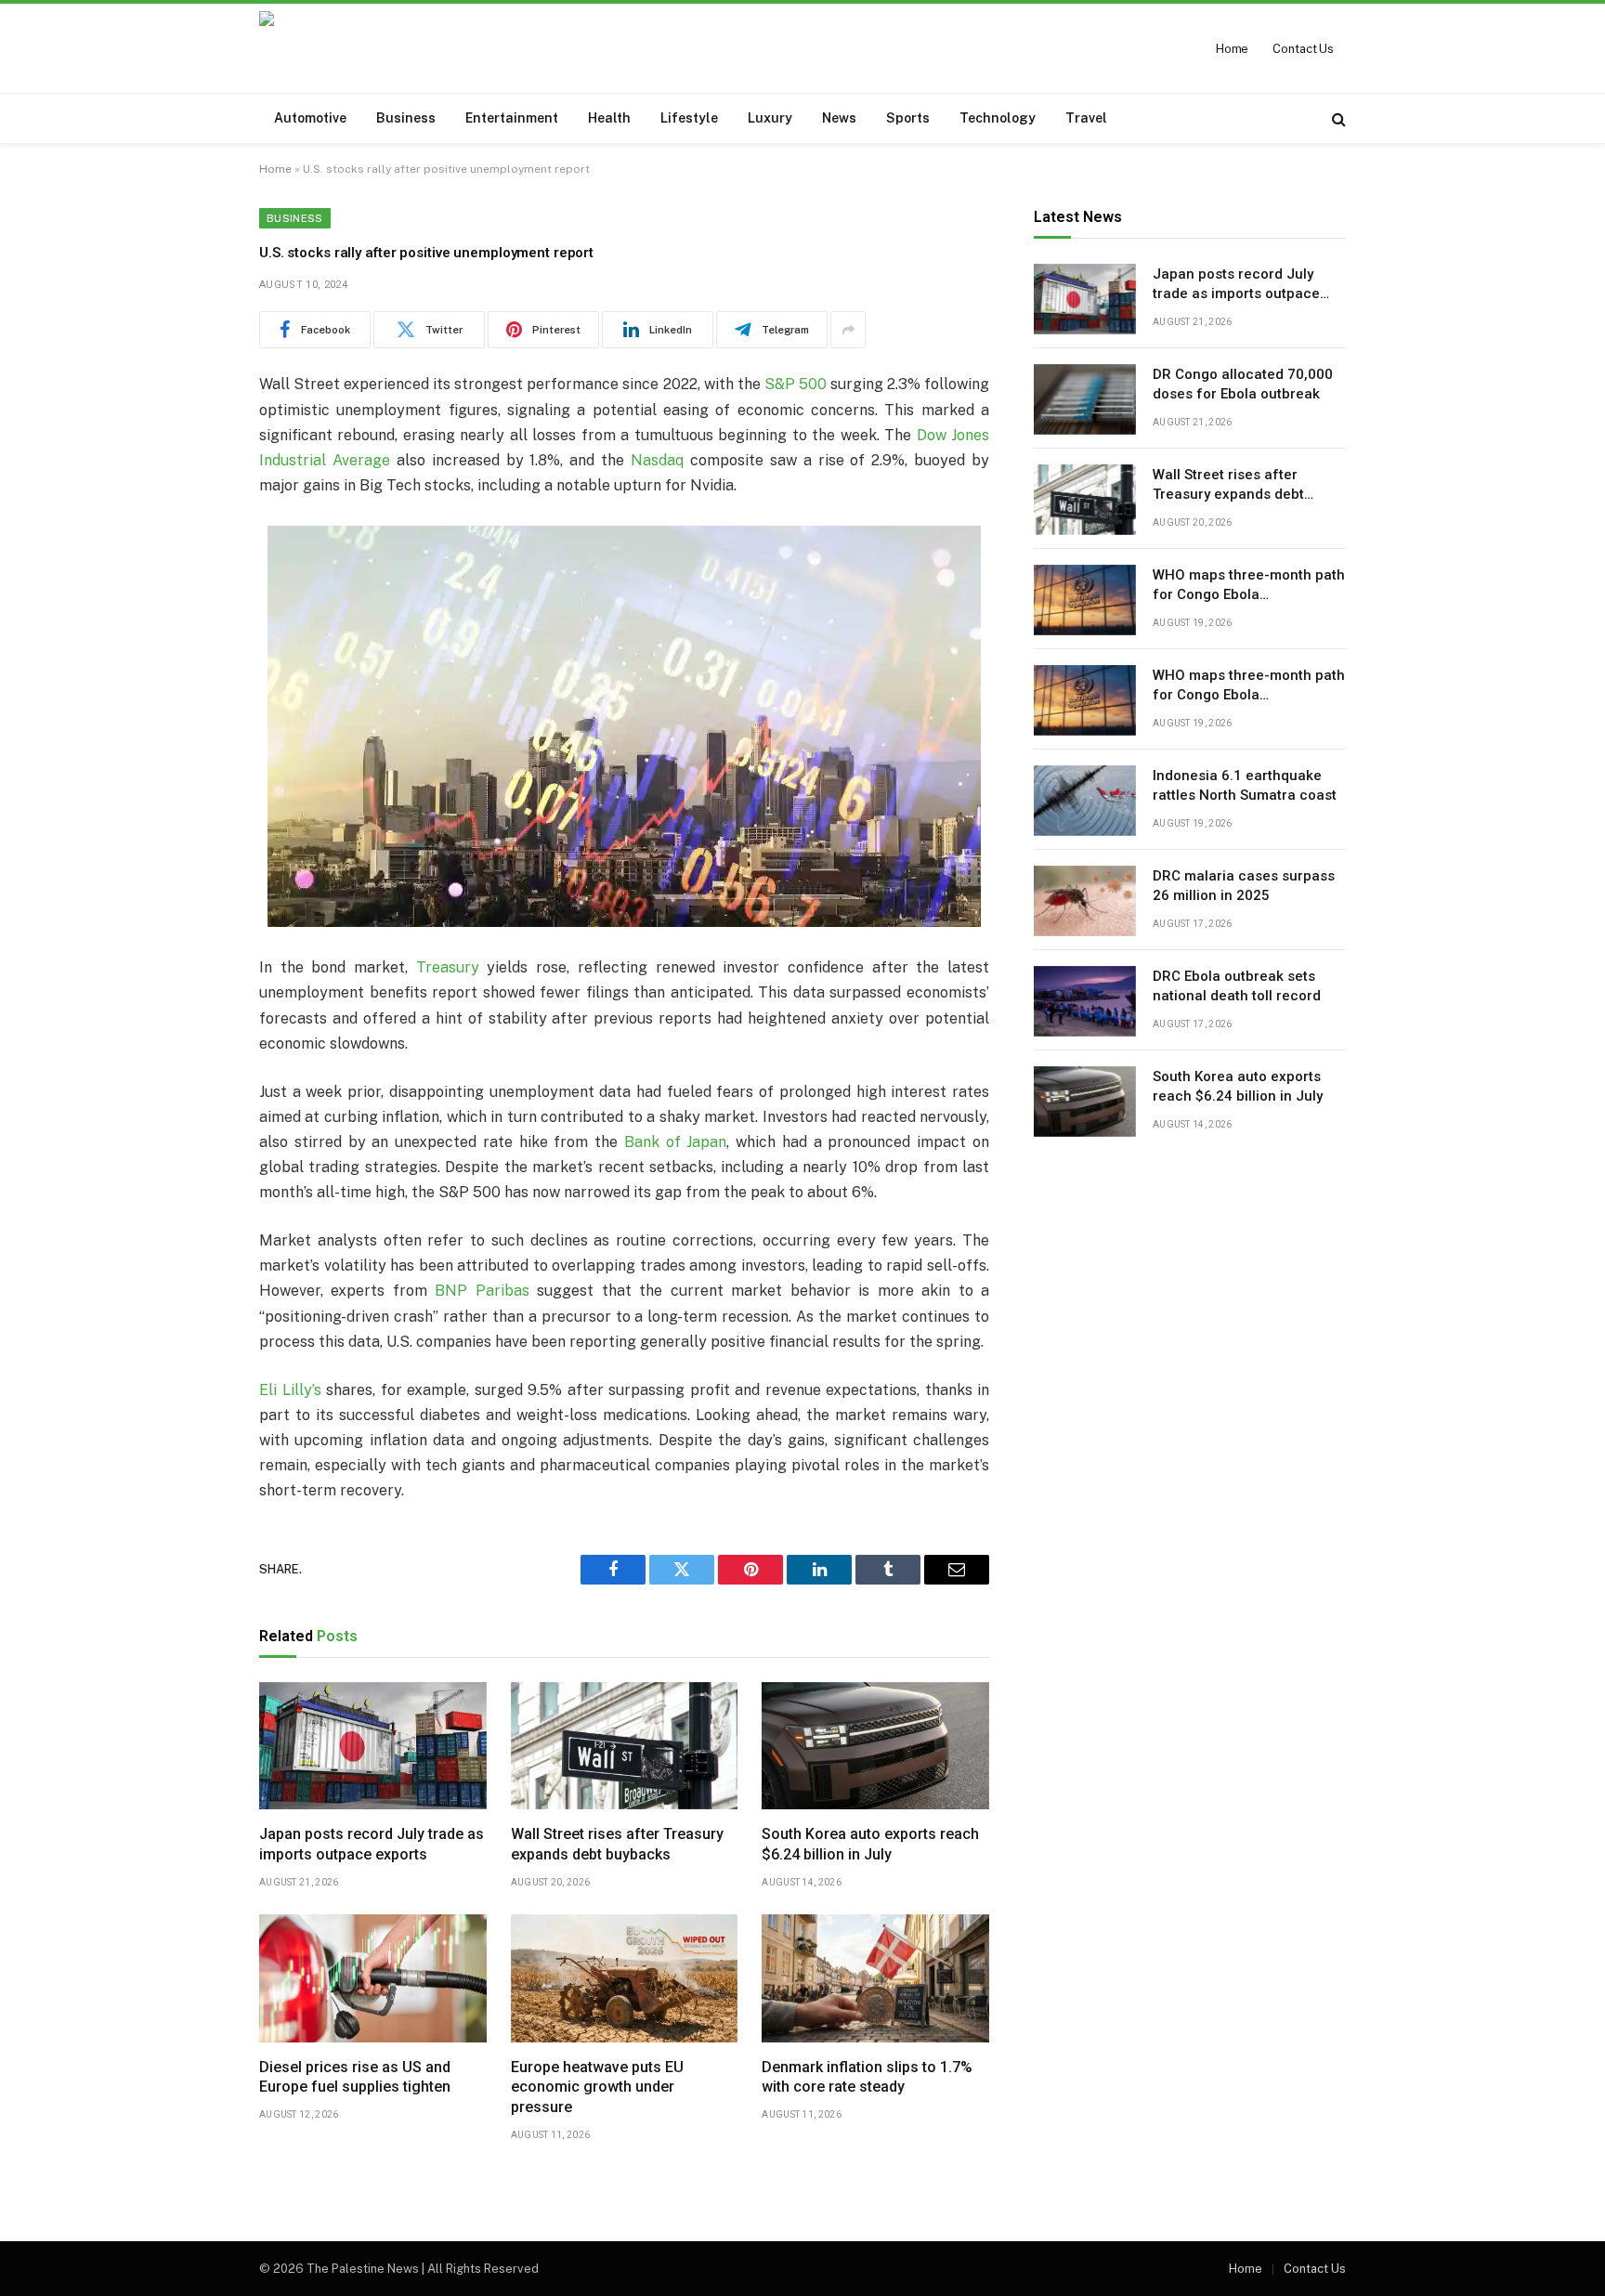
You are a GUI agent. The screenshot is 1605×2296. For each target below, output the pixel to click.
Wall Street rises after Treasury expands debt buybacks (617, 1844)
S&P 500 (796, 384)
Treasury (448, 967)
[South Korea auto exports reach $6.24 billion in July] (875, 1746)
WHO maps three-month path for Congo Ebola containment (1249, 587)
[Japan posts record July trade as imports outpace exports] (373, 1746)
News (839, 118)
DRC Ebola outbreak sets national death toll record (1237, 987)
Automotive (310, 118)
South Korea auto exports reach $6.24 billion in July (870, 1844)
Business (406, 118)
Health (609, 118)
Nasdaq (657, 460)
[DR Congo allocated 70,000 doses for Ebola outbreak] (1085, 399)
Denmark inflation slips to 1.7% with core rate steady (867, 2077)
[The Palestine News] (385, 48)
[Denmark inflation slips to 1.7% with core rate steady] (875, 1978)
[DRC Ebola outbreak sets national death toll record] (1085, 1001)
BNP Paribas (482, 1291)
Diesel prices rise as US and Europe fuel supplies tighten (355, 2077)
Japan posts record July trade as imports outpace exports (372, 1844)
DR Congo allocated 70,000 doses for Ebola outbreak (1243, 385)
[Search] (1337, 118)
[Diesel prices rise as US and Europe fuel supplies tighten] (373, 1978)
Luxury (770, 118)
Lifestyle (689, 118)
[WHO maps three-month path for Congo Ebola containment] (1085, 600)
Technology (998, 118)
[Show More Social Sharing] (848, 330)
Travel (1086, 118)
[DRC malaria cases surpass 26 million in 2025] (1085, 901)
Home (1232, 49)
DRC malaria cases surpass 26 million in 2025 (1244, 887)
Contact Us (1303, 49)
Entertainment (512, 118)
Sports (908, 118)
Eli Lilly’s (290, 1390)
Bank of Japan (676, 1142)
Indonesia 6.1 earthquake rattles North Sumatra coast (1245, 786)
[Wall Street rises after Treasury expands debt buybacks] (625, 1746)
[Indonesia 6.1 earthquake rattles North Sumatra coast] (1085, 801)
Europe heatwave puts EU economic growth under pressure (597, 2087)
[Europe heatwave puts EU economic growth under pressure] (625, 1978)
